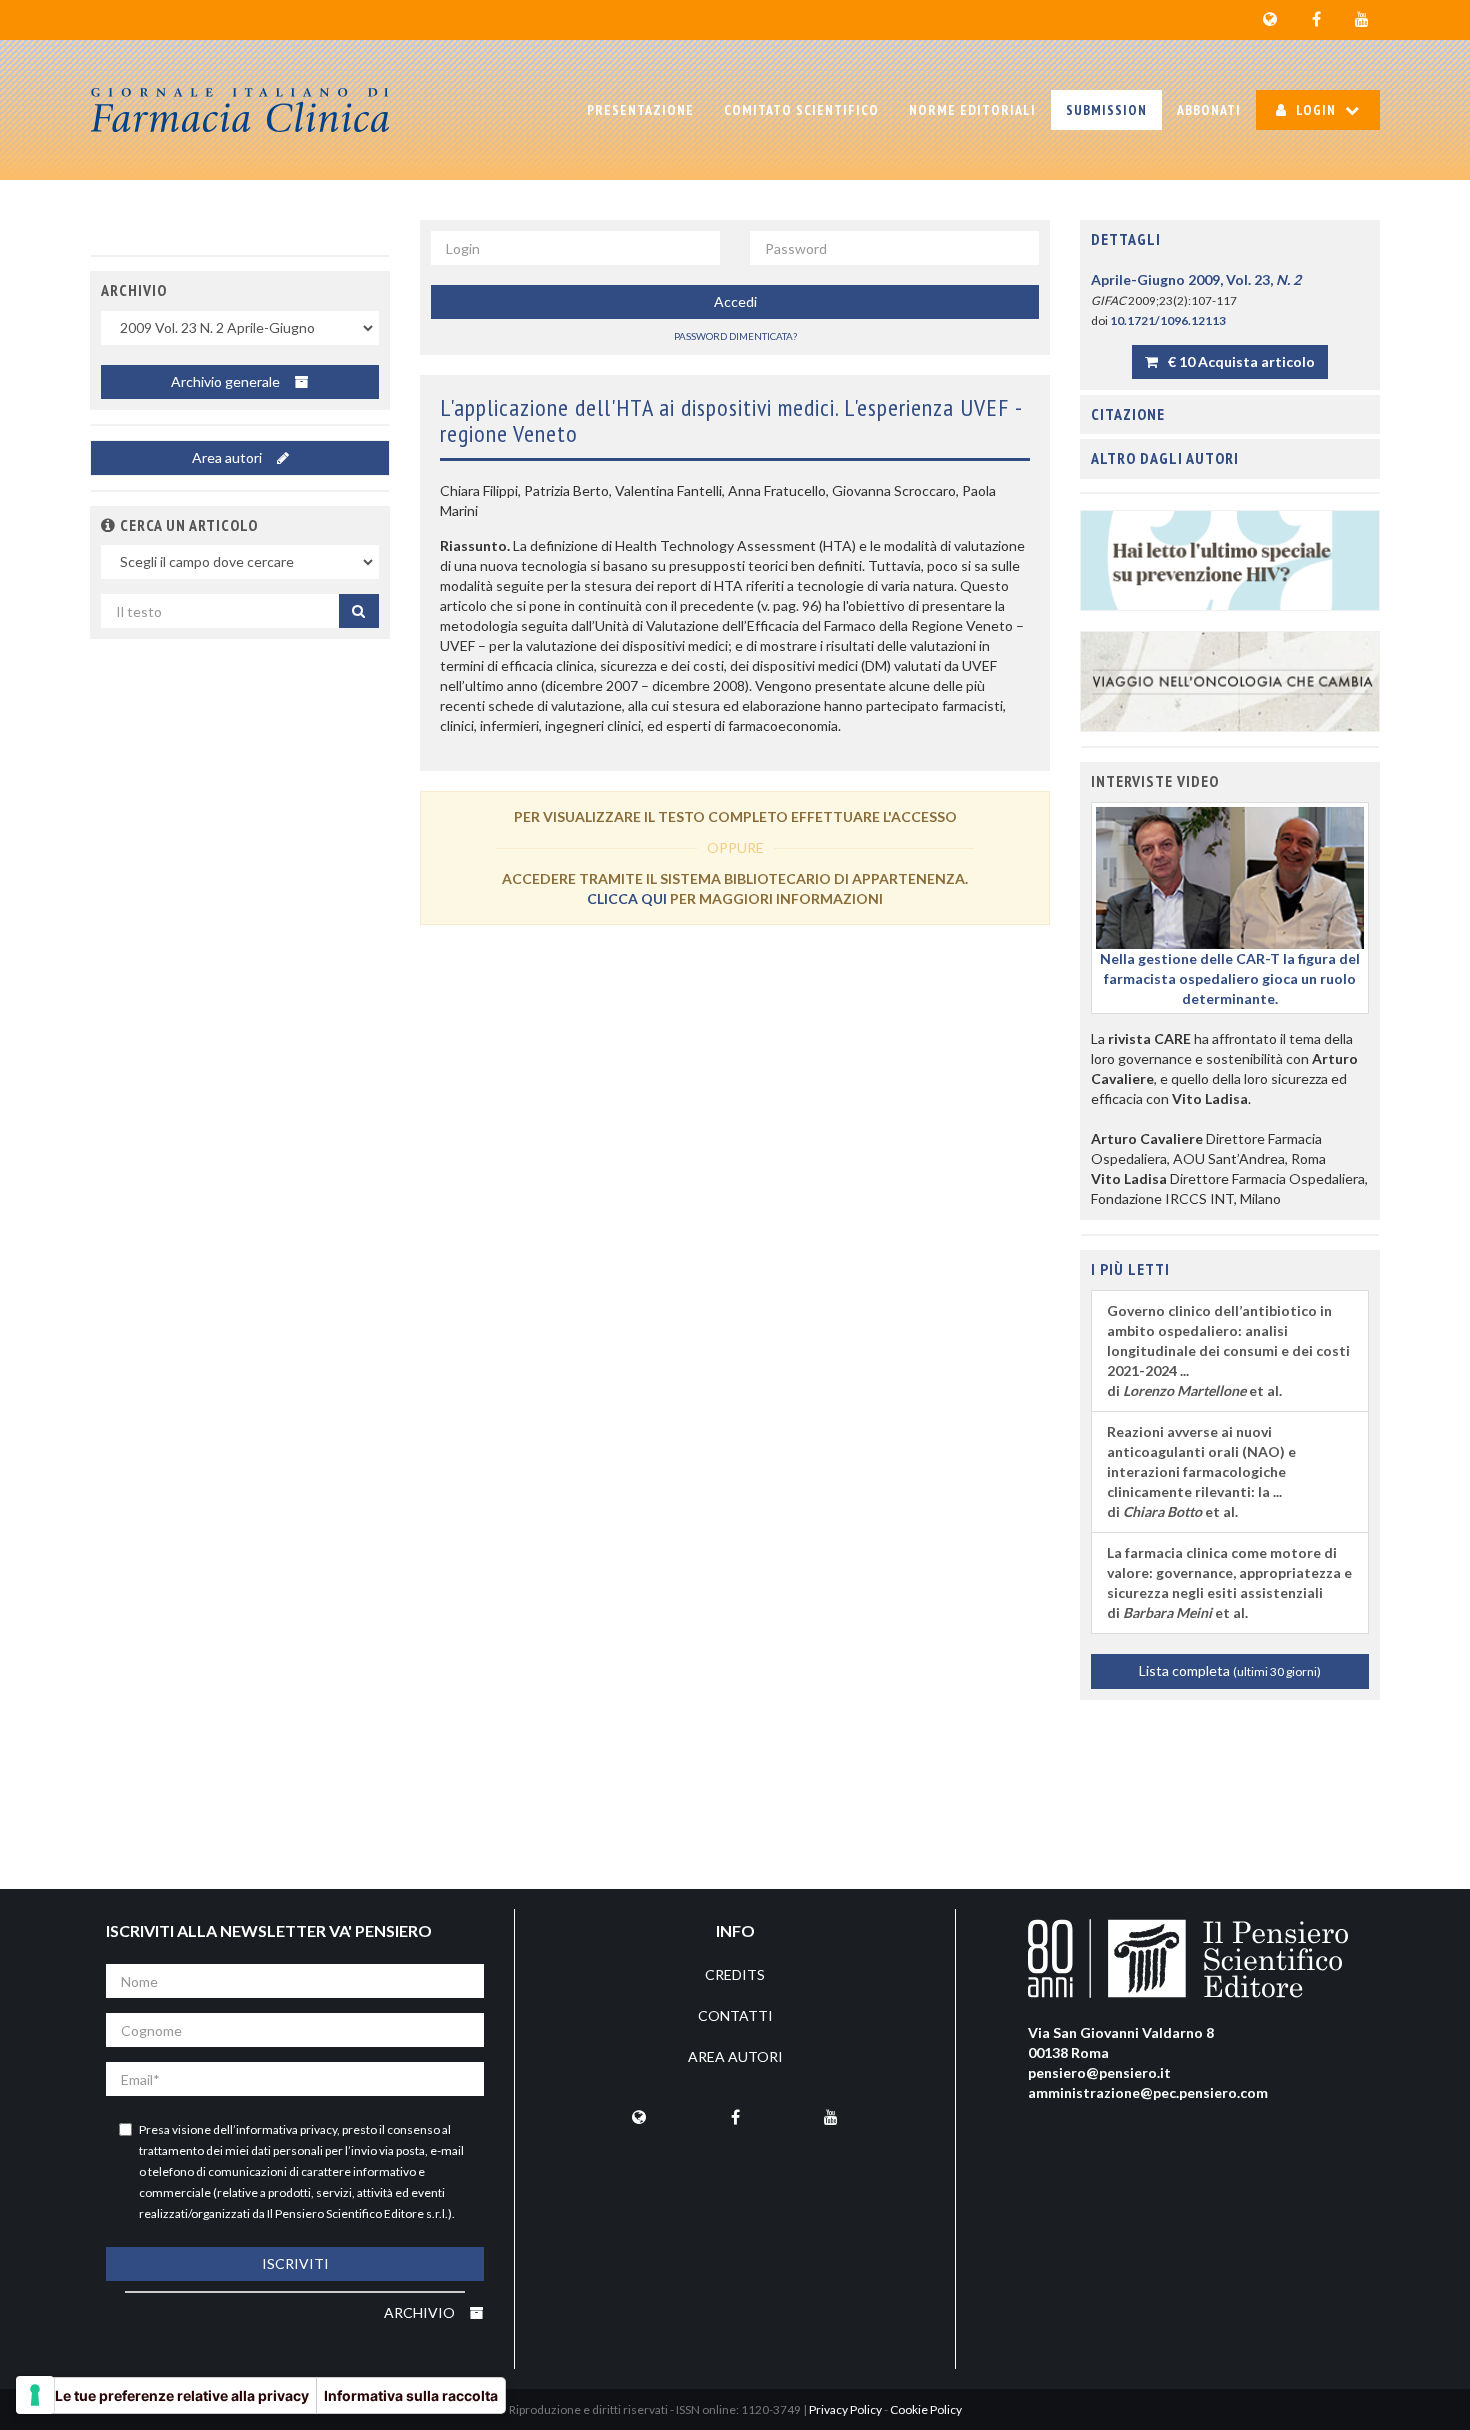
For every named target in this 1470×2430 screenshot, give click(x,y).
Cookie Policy (926, 2409)
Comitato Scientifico (801, 110)
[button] (108, 525)
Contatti (735, 2015)
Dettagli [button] (1126, 239)
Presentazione (640, 110)
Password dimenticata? (735, 336)
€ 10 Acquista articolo (1240, 361)
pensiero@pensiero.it (1099, 2072)
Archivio (421, 2312)
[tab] (1230, 240)
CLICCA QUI (627, 898)
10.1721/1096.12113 (1168, 320)
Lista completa (1230, 1670)
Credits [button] (735, 1974)
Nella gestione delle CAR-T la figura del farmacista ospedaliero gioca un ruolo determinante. (1230, 978)
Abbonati (1209, 110)
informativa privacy (286, 2129)
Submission (1106, 110)
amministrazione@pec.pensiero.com (1148, 2092)
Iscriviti (295, 2263)
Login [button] (1316, 110)
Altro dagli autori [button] (1165, 458)
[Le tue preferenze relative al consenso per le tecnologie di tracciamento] (35, 2395)
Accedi (735, 301)
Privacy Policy (845, 2409)
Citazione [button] (1128, 414)
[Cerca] (359, 611)
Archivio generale (227, 381)
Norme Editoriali (972, 110)
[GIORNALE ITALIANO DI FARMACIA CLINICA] (240, 110)
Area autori (228, 457)
